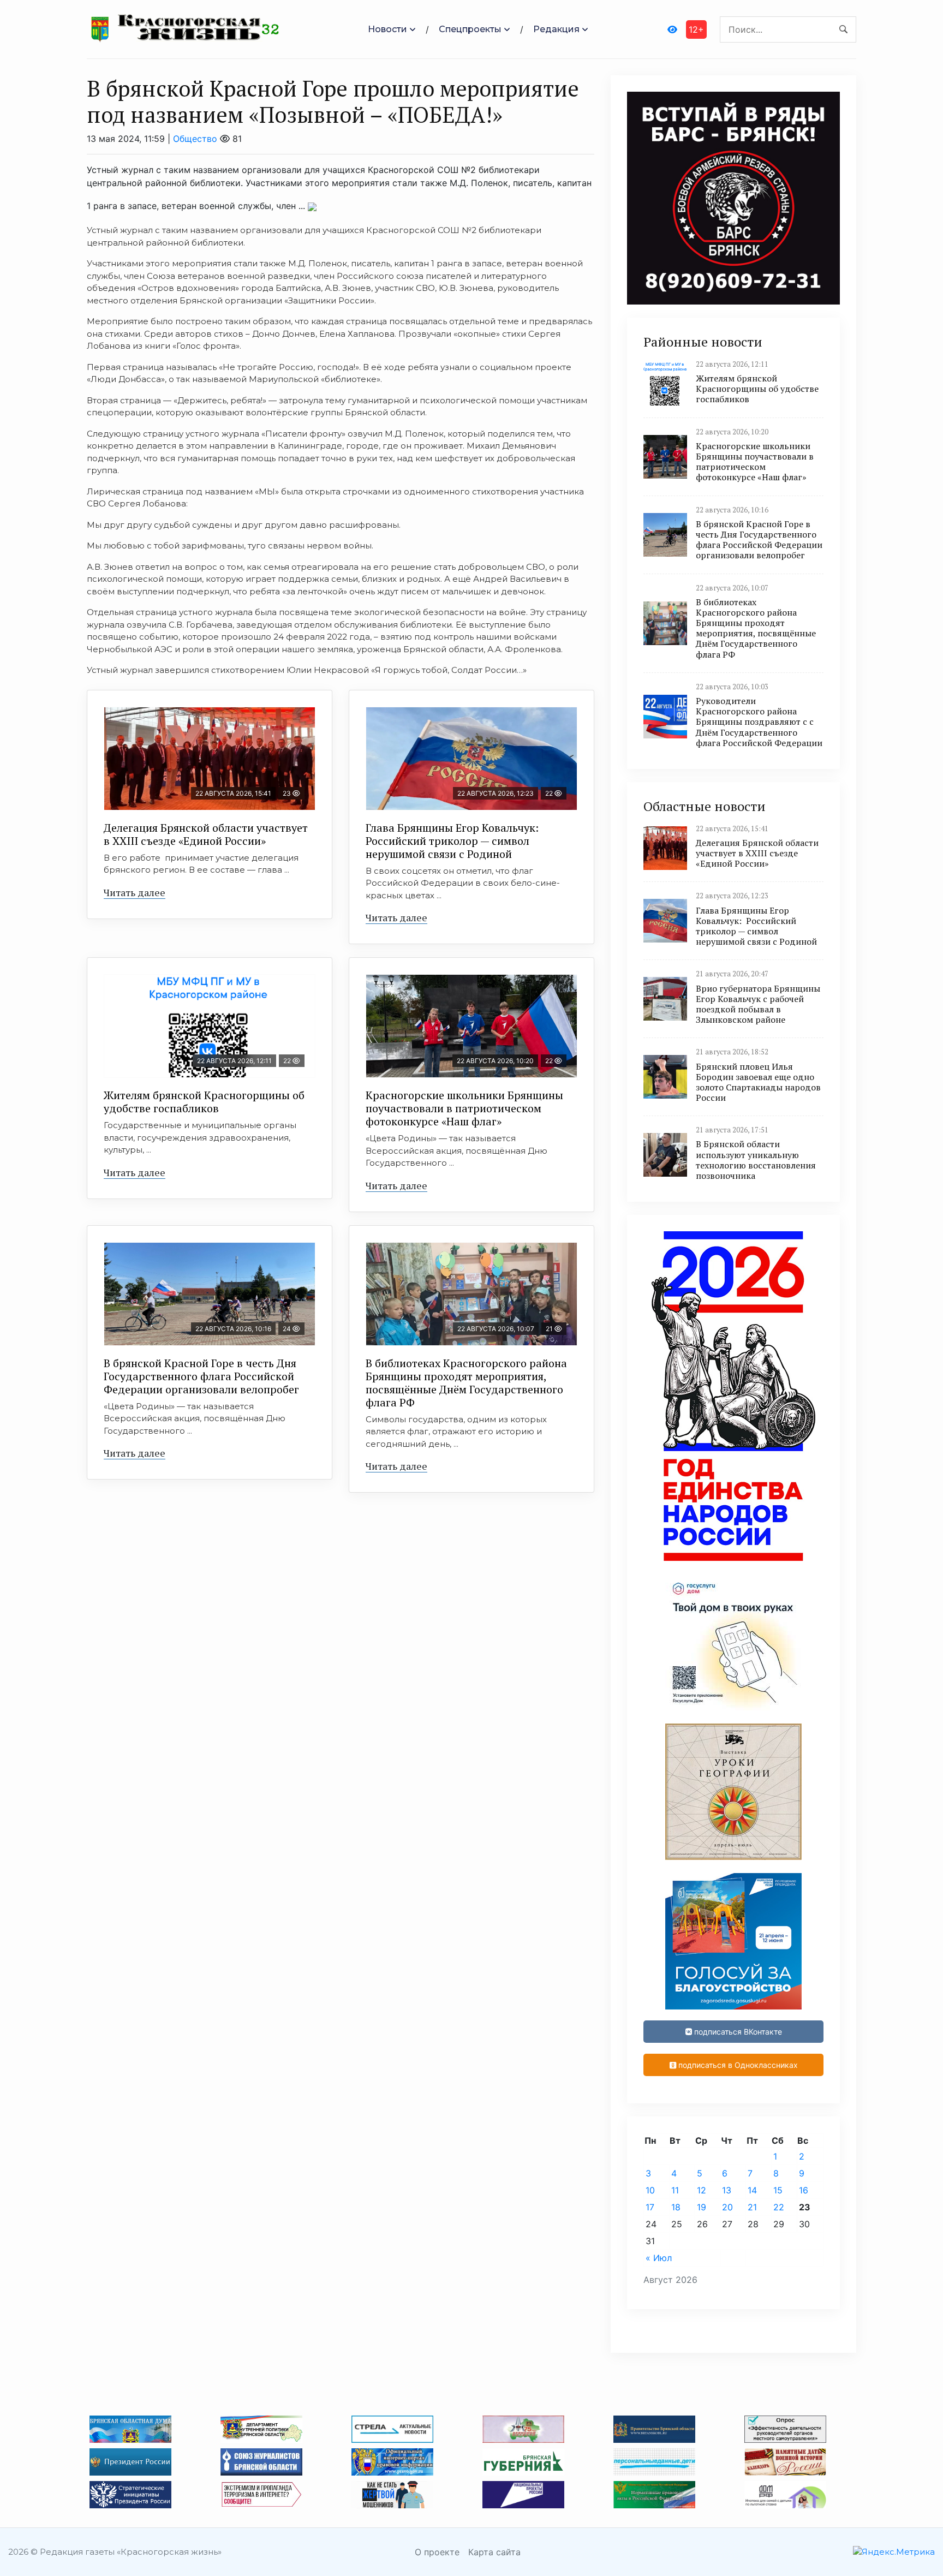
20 (727, 2207)
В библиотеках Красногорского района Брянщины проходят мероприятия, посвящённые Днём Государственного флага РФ (466, 1383)
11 (675, 2190)
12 (702, 2190)
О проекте (437, 2552)
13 (727, 2190)
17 (650, 2207)
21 (752, 2207)
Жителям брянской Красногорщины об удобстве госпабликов (204, 1102)
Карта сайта (494, 2552)
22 (779, 2207)
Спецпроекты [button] (470, 29)
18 (676, 2207)
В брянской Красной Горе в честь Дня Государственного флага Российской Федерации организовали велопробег (201, 1376)
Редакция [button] (556, 29)
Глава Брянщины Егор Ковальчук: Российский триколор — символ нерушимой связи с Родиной (453, 841)
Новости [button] (387, 29)
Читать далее (135, 892)
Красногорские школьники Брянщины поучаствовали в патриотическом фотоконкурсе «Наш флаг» (464, 1108)
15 (778, 2190)
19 (702, 2207)
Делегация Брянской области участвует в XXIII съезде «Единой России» (206, 834)
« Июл (659, 2258)
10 (650, 2190)
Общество (195, 139)
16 (804, 2190)
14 (752, 2190)
